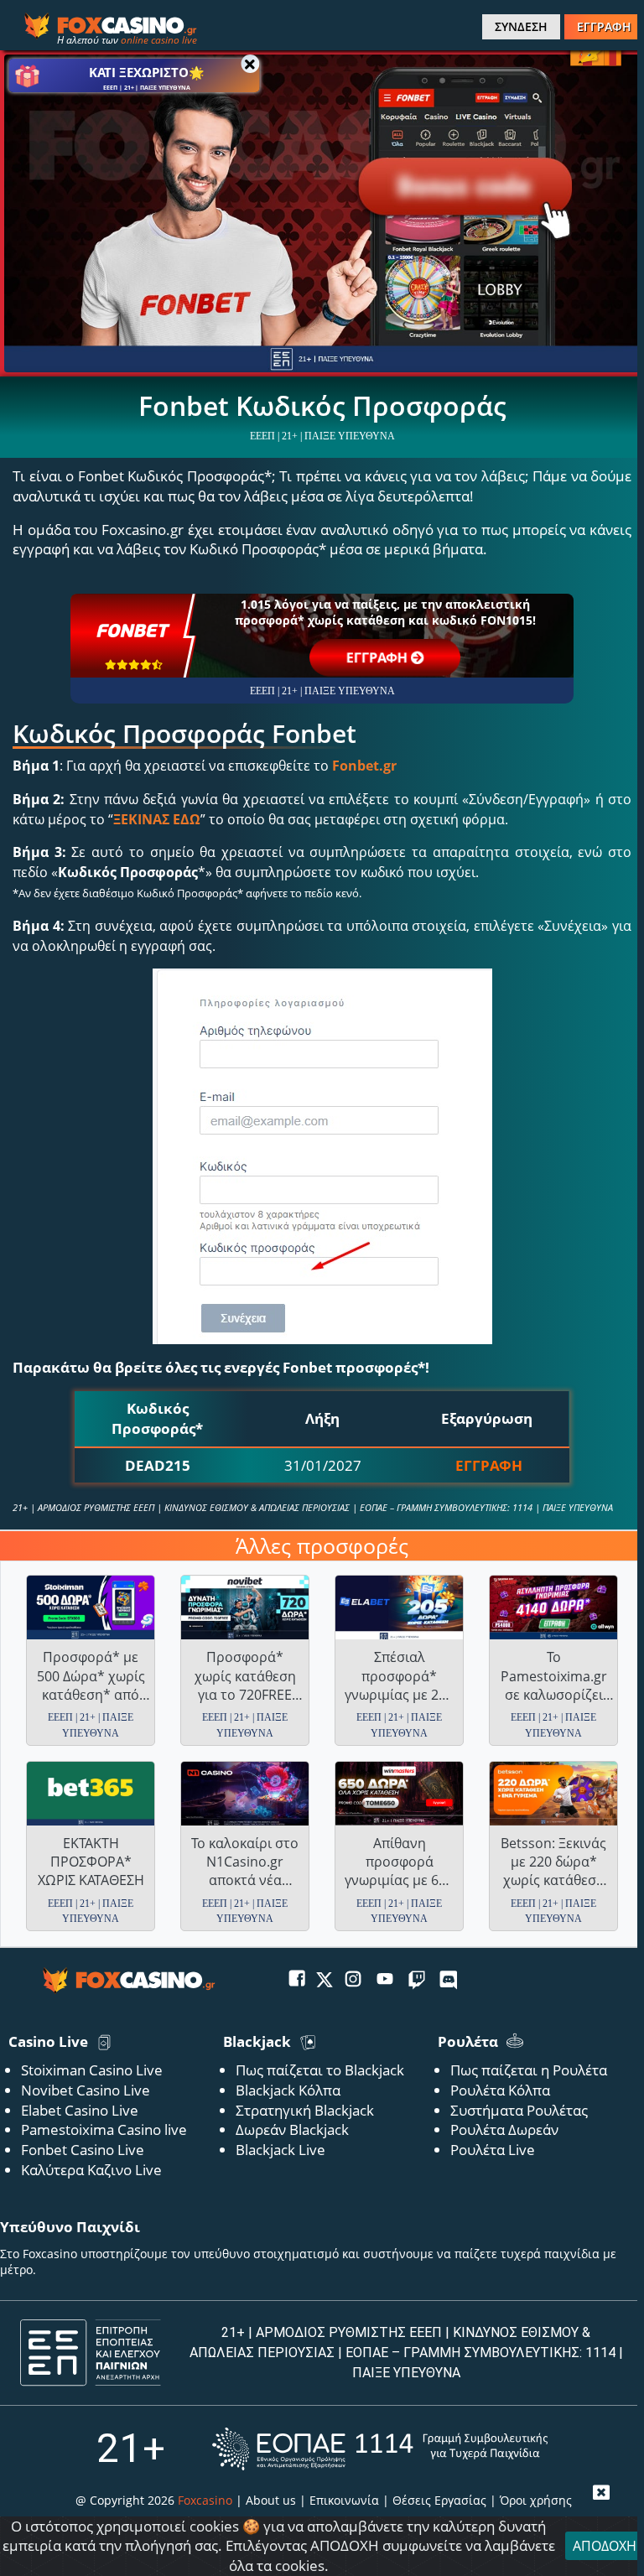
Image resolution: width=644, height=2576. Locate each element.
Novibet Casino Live (86, 2090)
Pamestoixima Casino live (104, 2129)
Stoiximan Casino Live (92, 2070)
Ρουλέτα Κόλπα (500, 2090)
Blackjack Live (280, 2150)
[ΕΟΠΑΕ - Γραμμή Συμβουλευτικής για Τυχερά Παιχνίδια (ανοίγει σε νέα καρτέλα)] (380, 2449)
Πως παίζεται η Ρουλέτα (529, 2070)
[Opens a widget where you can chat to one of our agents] (566, 2538)
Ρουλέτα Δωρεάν (504, 2129)
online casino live (159, 40)
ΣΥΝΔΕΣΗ (521, 26)
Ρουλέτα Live (493, 2150)
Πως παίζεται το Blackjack (320, 2070)
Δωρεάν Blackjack (292, 2129)
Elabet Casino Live (80, 2110)
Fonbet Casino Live (83, 2150)
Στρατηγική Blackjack (305, 2110)
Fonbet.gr (364, 766)
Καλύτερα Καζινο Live (91, 2170)
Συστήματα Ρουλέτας (519, 2110)
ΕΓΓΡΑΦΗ (604, 26)
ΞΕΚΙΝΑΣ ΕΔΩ (157, 819)
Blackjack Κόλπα (288, 2090)
